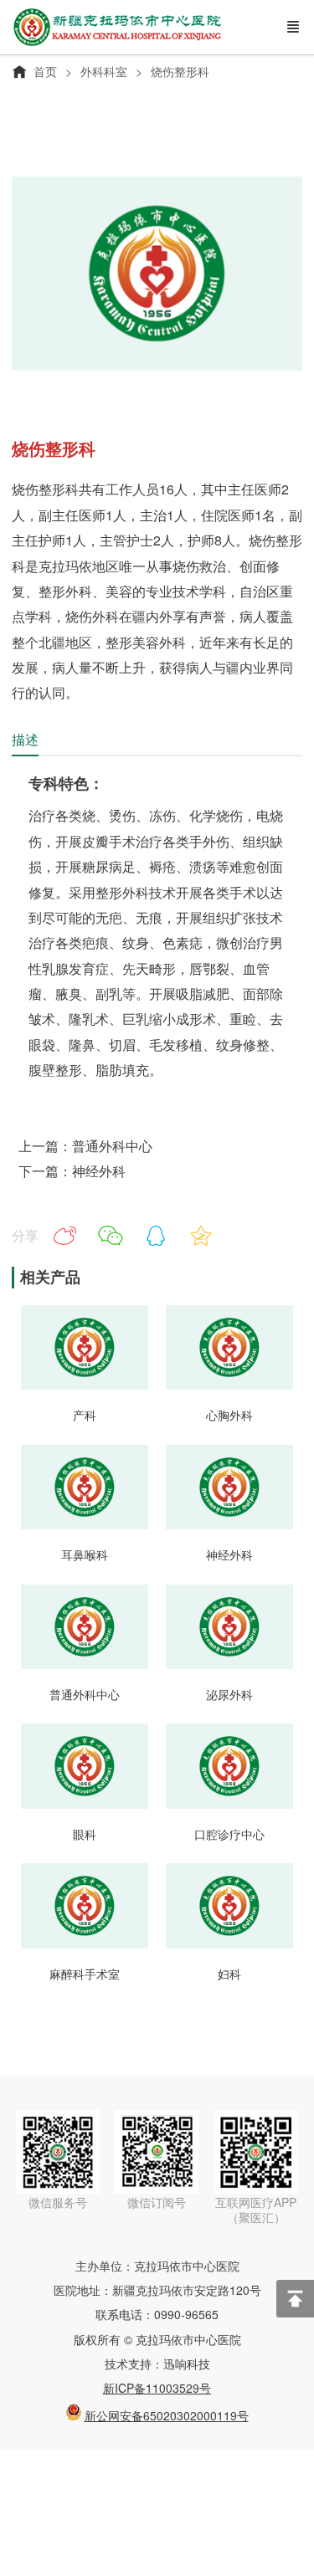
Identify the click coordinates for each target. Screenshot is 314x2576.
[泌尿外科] (229, 1664)
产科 (85, 1415)
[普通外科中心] (85, 1664)
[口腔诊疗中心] (229, 1803)
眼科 (85, 1834)
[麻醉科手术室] (85, 1943)
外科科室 (104, 71)
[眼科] (85, 1803)
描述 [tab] (25, 739)
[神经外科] (229, 1524)
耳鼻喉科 (85, 1554)
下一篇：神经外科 (72, 1171)
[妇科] (229, 1943)
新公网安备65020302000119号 (167, 2415)
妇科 (229, 1974)
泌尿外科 (229, 1694)
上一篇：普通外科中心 (85, 1146)
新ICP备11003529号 (157, 2388)
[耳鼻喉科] (85, 1524)
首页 (45, 71)
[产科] (85, 1384)
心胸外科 (229, 1415)
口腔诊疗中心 (229, 1834)
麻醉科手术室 (85, 1974)
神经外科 (229, 1554)
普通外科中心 (85, 1694)
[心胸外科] (229, 1384)
